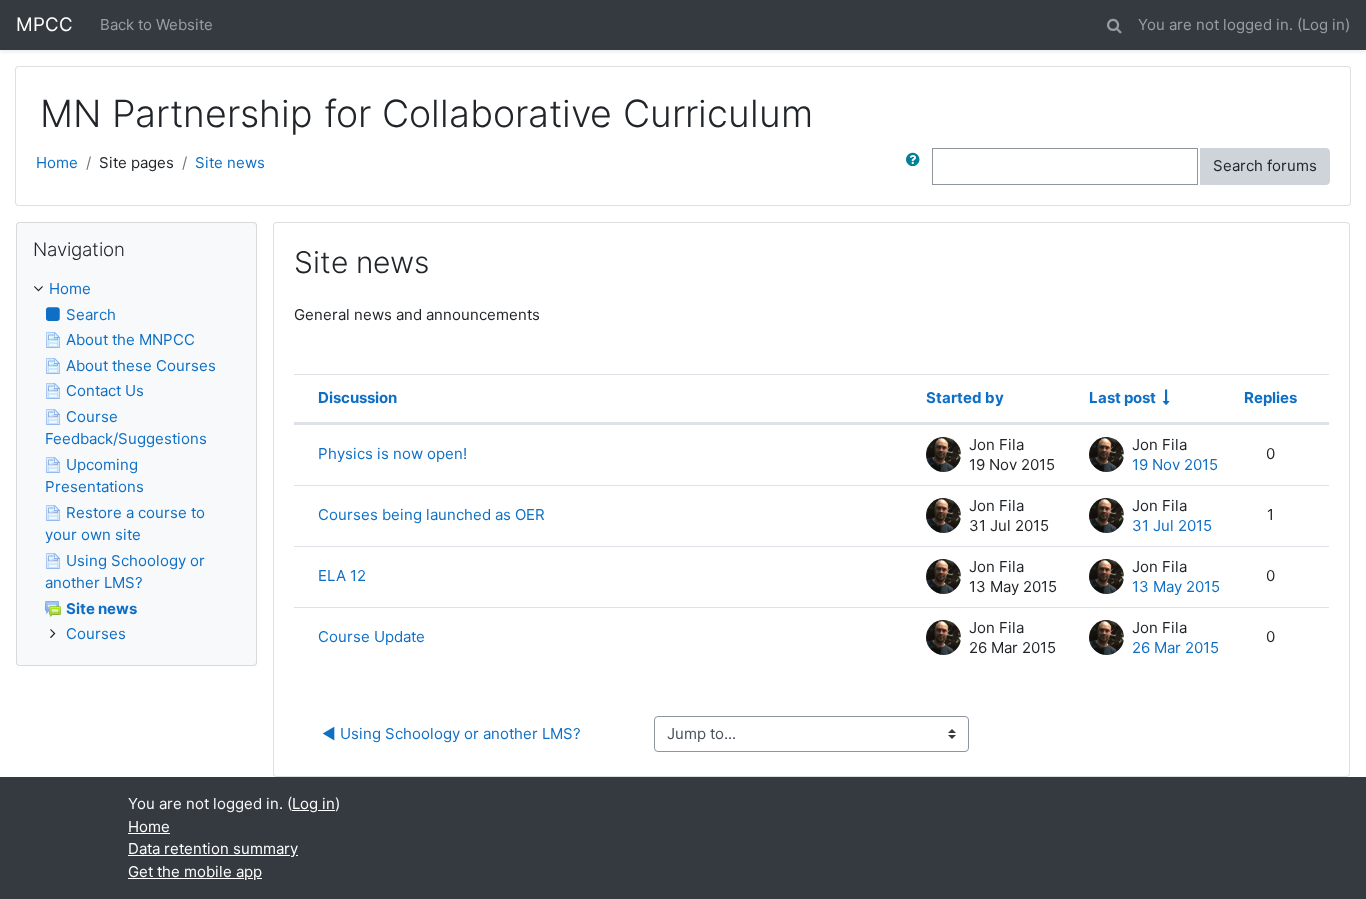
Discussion (357, 397)
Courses (96, 633)
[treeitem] (136, 289)
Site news (230, 162)
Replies (1270, 397)
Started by (965, 397)
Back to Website (156, 24)
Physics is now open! (392, 453)
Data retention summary (213, 848)
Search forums (1265, 165)
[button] (1114, 22)
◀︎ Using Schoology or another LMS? (451, 733)
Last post (1122, 397)
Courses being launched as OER (431, 514)
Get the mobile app (195, 871)
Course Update (371, 636)
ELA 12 (342, 575)
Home (57, 162)
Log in (1323, 24)
